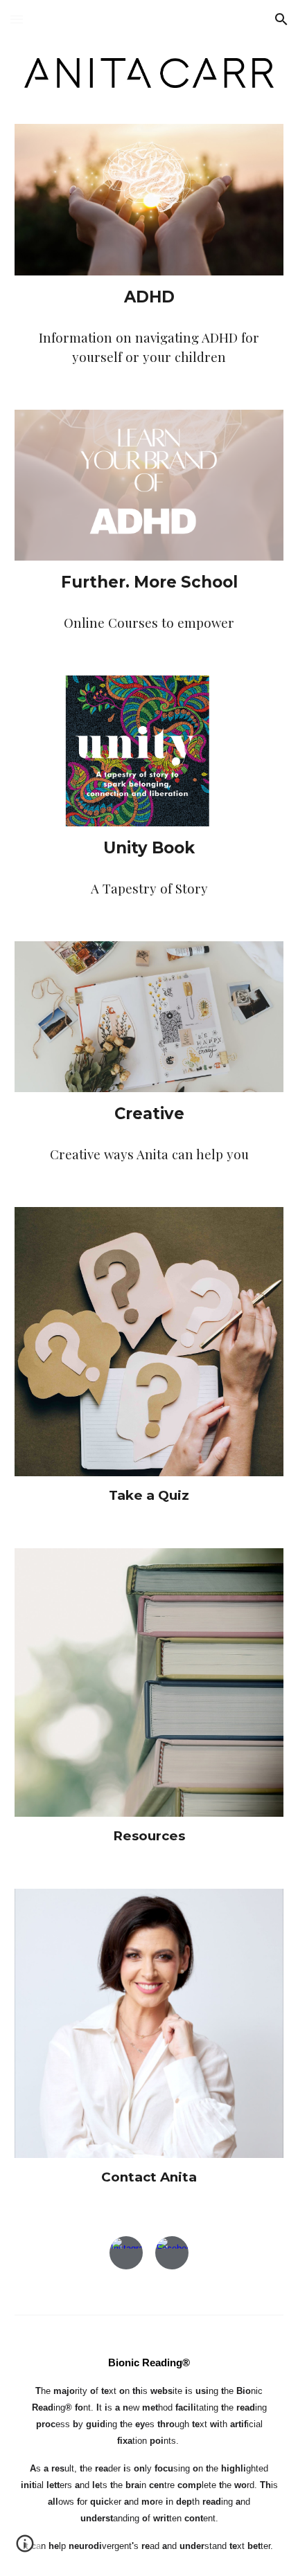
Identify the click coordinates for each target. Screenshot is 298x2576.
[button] (17, 19)
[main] (149, 297)
